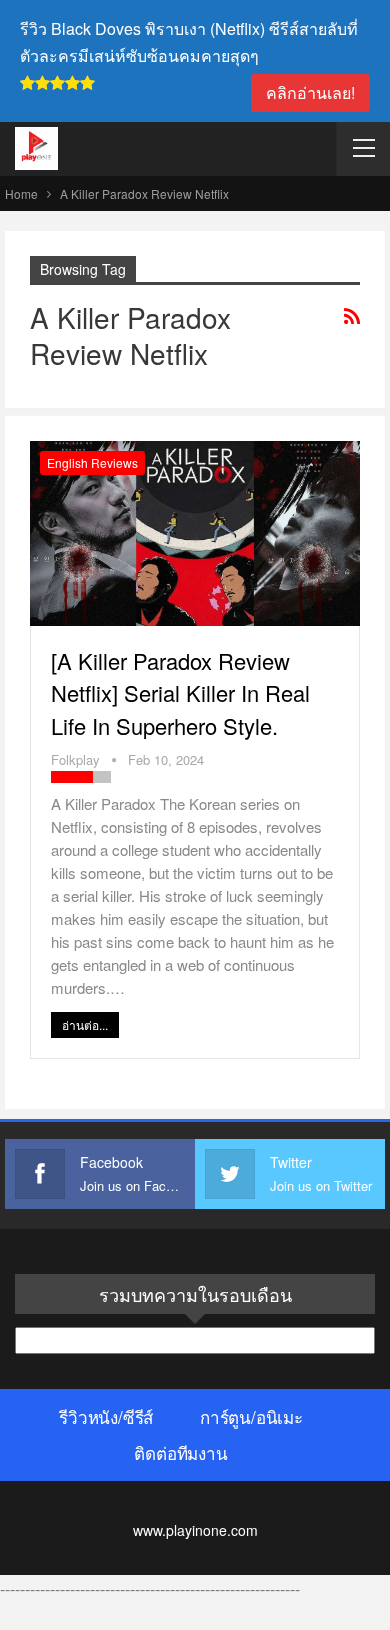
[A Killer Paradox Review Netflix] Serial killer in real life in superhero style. (180, 693)
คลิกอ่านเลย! (310, 92)
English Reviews (92, 462)
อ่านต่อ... (85, 1024)
